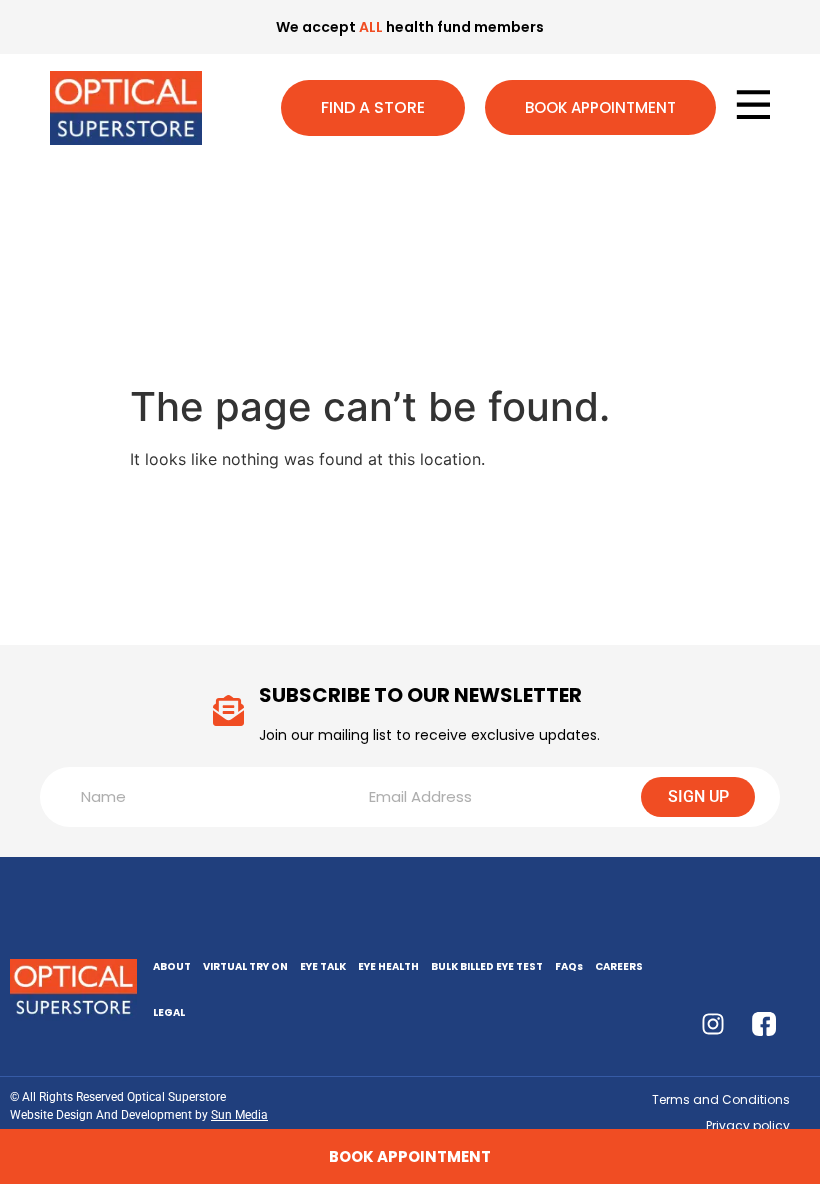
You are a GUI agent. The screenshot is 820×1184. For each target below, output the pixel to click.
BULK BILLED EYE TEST (487, 966)
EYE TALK (323, 966)
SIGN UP (698, 796)
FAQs (569, 966)
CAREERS (619, 966)
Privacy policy (748, 1125)
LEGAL (169, 1012)
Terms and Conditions (721, 1099)
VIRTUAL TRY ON (245, 966)
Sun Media (239, 1115)
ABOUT (172, 966)
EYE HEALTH (388, 966)
